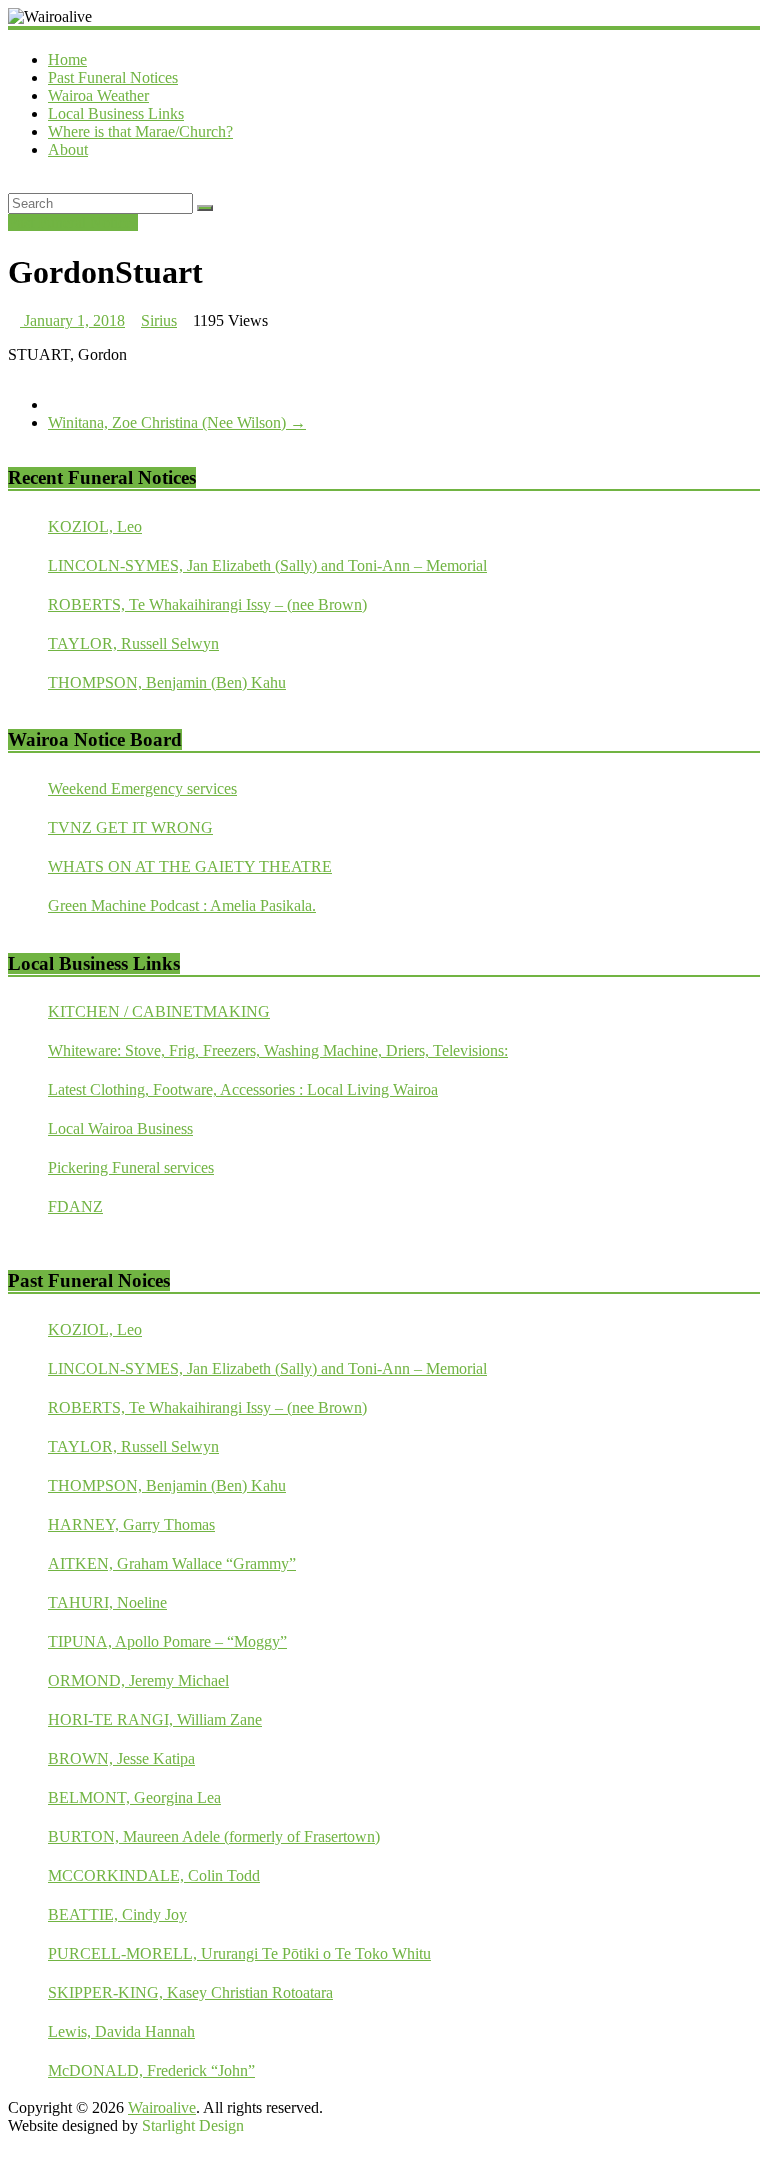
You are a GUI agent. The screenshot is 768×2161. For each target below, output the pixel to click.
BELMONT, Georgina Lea (134, 1797)
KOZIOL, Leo (95, 526)
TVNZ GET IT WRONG (130, 827)
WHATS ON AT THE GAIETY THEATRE (190, 866)
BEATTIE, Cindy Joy (117, 1914)
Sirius (159, 320)
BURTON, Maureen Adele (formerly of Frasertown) (214, 1836)
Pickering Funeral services (131, 1167)
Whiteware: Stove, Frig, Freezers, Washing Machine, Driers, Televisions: (278, 1050)
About (68, 149)
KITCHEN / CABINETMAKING (159, 1011)
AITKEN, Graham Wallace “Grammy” (172, 1563)
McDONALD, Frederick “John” (151, 2070)
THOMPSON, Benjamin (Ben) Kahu (167, 682)
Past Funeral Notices (113, 77)
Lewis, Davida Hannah (121, 2031)
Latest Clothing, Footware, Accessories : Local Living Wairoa (243, 1089)
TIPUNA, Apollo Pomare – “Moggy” (167, 1641)
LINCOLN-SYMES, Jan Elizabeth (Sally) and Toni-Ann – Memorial (267, 565)
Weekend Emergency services (142, 788)
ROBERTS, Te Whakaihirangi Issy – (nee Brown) (207, 604)
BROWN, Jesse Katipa (121, 1758)
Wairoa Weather (98, 95)
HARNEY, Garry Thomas (131, 1524)
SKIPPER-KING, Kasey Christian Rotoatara (190, 1992)
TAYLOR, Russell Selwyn (133, 643)
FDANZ (75, 1206)
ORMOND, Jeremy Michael (138, 1680)
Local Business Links (116, 113)
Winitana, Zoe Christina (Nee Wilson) (177, 422)
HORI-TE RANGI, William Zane (155, 1719)
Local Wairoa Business (120, 1128)
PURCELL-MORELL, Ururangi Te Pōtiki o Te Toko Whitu (239, 1953)
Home (67, 59)
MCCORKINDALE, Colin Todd (154, 1875)
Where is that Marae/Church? (140, 131)
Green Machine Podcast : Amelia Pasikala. (182, 905)
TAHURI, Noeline (107, 1602)
